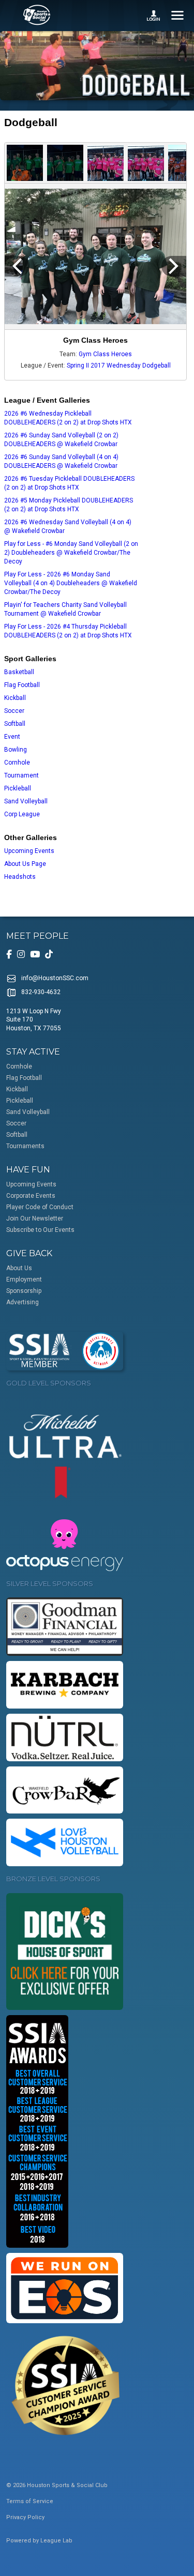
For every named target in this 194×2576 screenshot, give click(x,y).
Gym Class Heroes (105, 354)
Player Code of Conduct (40, 1207)
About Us (19, 1268)
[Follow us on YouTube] (35, 954)
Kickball (15, 698)
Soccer (14, 711)
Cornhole (17, 763)
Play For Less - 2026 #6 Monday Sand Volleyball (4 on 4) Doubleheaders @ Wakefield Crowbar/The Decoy (71, 583)
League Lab (56, 2541)
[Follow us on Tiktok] (49, 954)
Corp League (22, 814)
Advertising (23, 1302)
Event (12, 737)
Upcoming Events (29, 851)
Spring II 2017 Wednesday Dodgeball (119, 365)
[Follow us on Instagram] (21, 954)
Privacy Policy (25, 2517)
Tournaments (25, 1146)
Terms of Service (30, 2501)
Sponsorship (24, 1291)
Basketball (19, 672)
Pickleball (18, 788)
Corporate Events (31, 1196)
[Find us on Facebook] (9, 954)
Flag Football (22, 685)
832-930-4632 (41, 992)
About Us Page (25, 864)
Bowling (16, 750)
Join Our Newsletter (35, 1218)
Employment (24, 1279)
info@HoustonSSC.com (55, 978)
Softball (15, 724)
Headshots (20, 877)
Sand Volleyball (26, 801)
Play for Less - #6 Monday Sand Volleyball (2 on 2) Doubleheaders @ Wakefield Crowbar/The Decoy (71, 553)
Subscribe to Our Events (40, 1230)
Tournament (21, 775)
